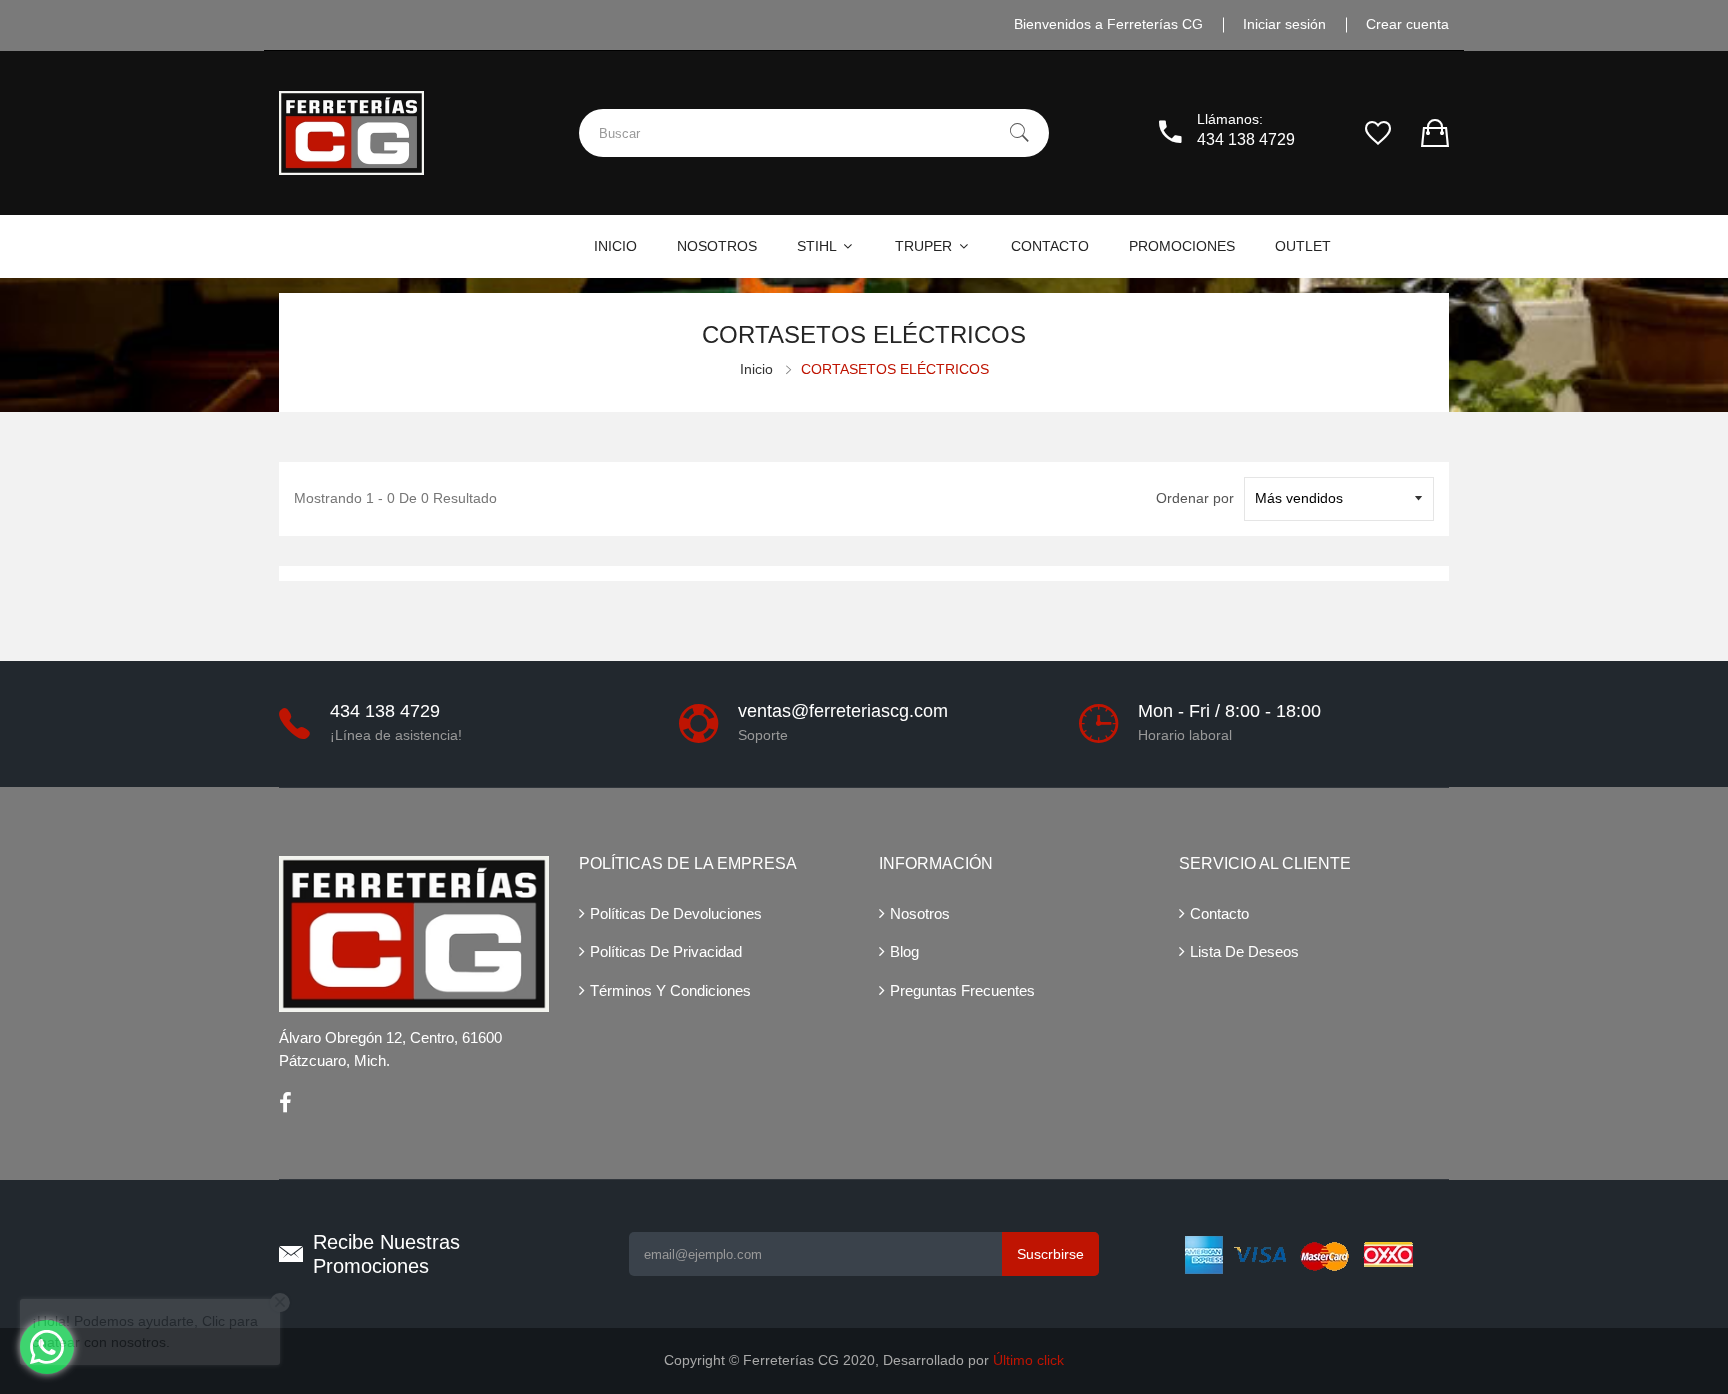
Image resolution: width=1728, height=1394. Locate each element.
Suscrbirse (1050, 1254)
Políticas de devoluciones (676, 913)
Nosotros (920, 913)
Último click (1028, 1360)
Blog (904, 951)
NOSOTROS (717, 246)
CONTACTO (1050, 246)
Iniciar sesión (1284, 24)
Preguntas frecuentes (962, 990)
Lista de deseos (1244, 951)
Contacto (1219, 913)
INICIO (615, 246)
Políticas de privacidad (666, 951)
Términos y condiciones (670, 990)
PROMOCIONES (1182, 246)
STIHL (818, 246)
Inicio (756, 369)
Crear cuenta (1407, 24)
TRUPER (925, 246)
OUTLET (1303, 246)
